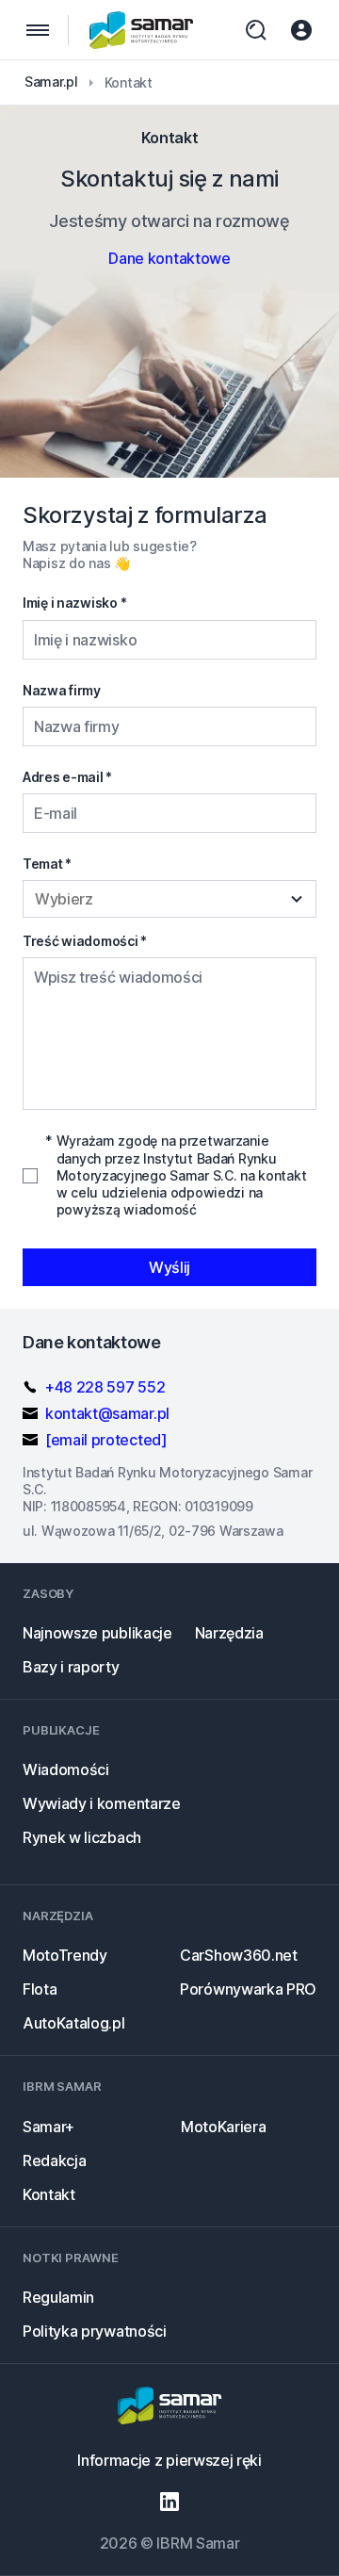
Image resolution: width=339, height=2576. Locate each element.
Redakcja (54, 2160)
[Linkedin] (169, 2502)
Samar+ (48, 2127)
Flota (40, 1989)
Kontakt (49, 2194)
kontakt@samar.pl (107, 1413)
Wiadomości (66, 1769)
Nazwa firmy (62, 690)
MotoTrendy (65, 1955)
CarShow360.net (239, 1955)
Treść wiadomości (85, 941)
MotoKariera (223, 2127)
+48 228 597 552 (105, 1387)
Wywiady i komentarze (102, 1803)
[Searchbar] (256, 30)
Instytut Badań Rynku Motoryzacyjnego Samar (142, 30)
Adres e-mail (67, 777)
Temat (47, 864)
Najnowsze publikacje (97, 1633)
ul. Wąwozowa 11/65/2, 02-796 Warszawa (153, 1531)
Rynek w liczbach (82, 1837)
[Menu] (38, 30)
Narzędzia (229, 1633)
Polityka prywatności (95, 2331)
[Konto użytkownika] (301, 30)
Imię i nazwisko (74, 603)
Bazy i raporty (71, 1667)
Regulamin (58, 2297)
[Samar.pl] (169, 2407)
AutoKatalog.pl (74, 2023)
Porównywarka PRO (248, 1989)
